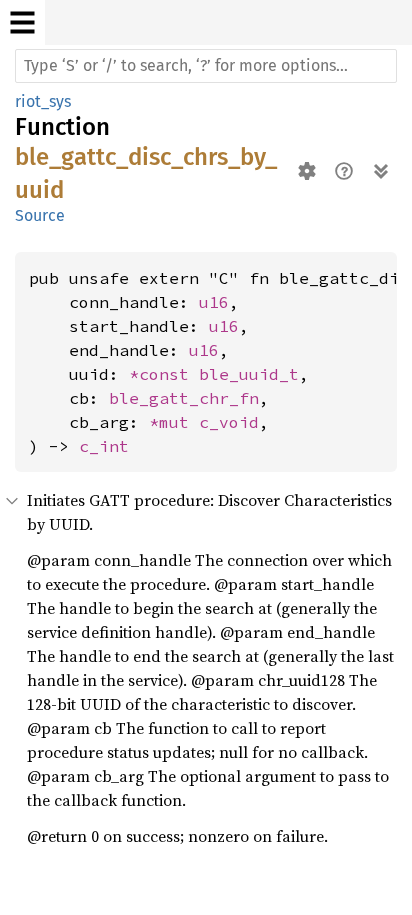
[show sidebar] (22, 22)
